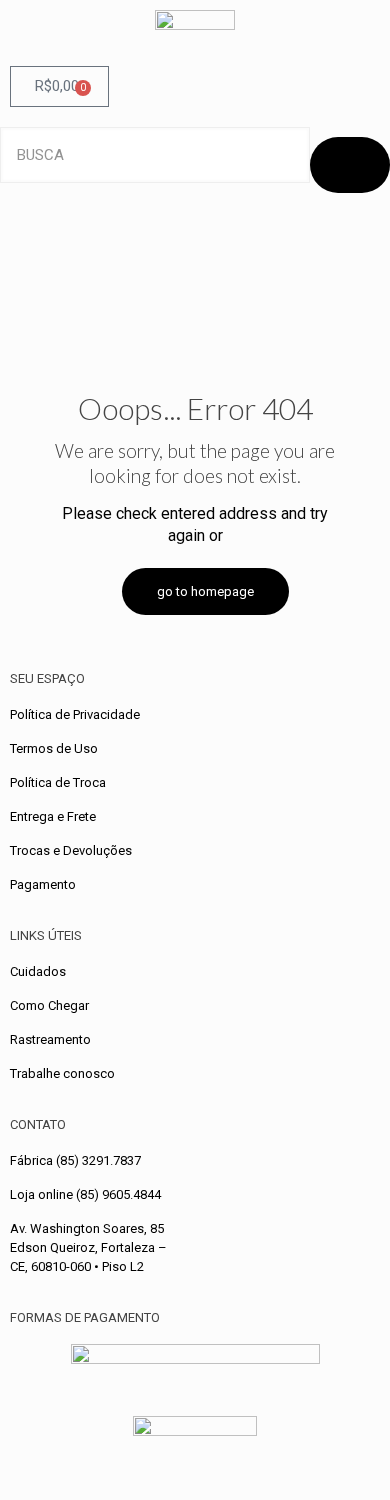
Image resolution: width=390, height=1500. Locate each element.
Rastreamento (50, 1039)
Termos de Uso (54, 748)
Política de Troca (58, 782)
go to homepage (205, 591)
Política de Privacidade (75, 714)
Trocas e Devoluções (71, 850)
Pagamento (43, 884)
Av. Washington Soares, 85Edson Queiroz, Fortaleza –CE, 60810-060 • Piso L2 (88, 1247)
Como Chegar (49, 1005)
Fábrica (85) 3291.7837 (75, 1160)
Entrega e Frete (53, 816)
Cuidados (38, 971)
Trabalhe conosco (62, 1073)
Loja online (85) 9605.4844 (85, 1194)
